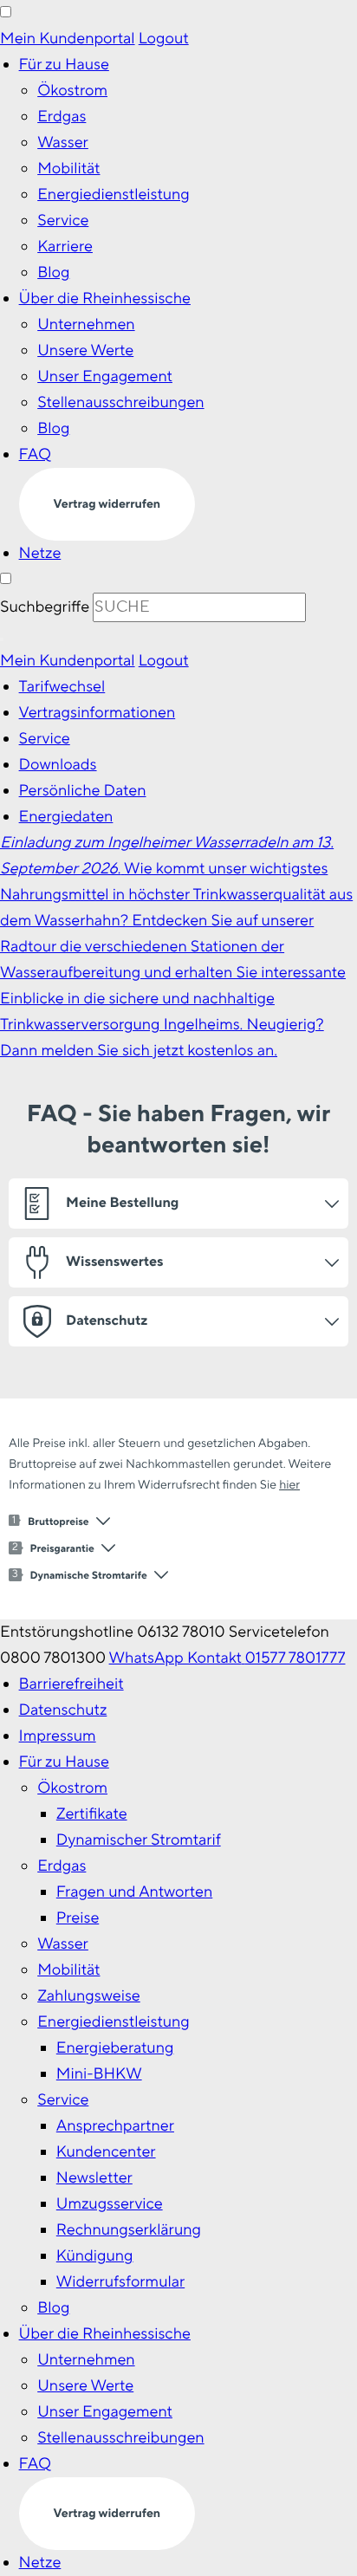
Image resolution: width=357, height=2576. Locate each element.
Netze (40, 553)
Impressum (58, 1736)
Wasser (63, 143)
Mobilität (68, 169)
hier (289, 1485)
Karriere (65, 247)
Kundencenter (106, 2152)
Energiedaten (66, 817)
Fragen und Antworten (134, 1892)
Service (63, 221)
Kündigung (95, 2256)
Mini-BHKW (99, 2074)
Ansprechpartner (115, 2126)
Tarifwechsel (62, 687)
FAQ (35, 454)
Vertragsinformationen (97, 713)
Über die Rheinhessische (105, 298)
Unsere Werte (85, 350)
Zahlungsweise (89, 1996)
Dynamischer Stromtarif (139, 1840)
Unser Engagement (105, 376)
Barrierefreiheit (71, 1684)
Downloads (58, 765)
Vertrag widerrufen (107, 504)
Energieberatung (115, 2048)
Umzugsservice (110, 2204)
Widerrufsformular (120, 2282)
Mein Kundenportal (68, 39)
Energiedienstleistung (114, 195)
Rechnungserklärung (129, 2230)
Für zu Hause (64, 65)
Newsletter (94, 2178)
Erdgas (62, 117)
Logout (164, 39)
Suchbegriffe (45, 607)
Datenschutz (63, 1710)
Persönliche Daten (83, 791)
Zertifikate (92, 1814)
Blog (53, 273)
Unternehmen (86, 324)
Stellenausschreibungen (120, 402)
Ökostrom (72, 91)
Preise (78, 1918)
